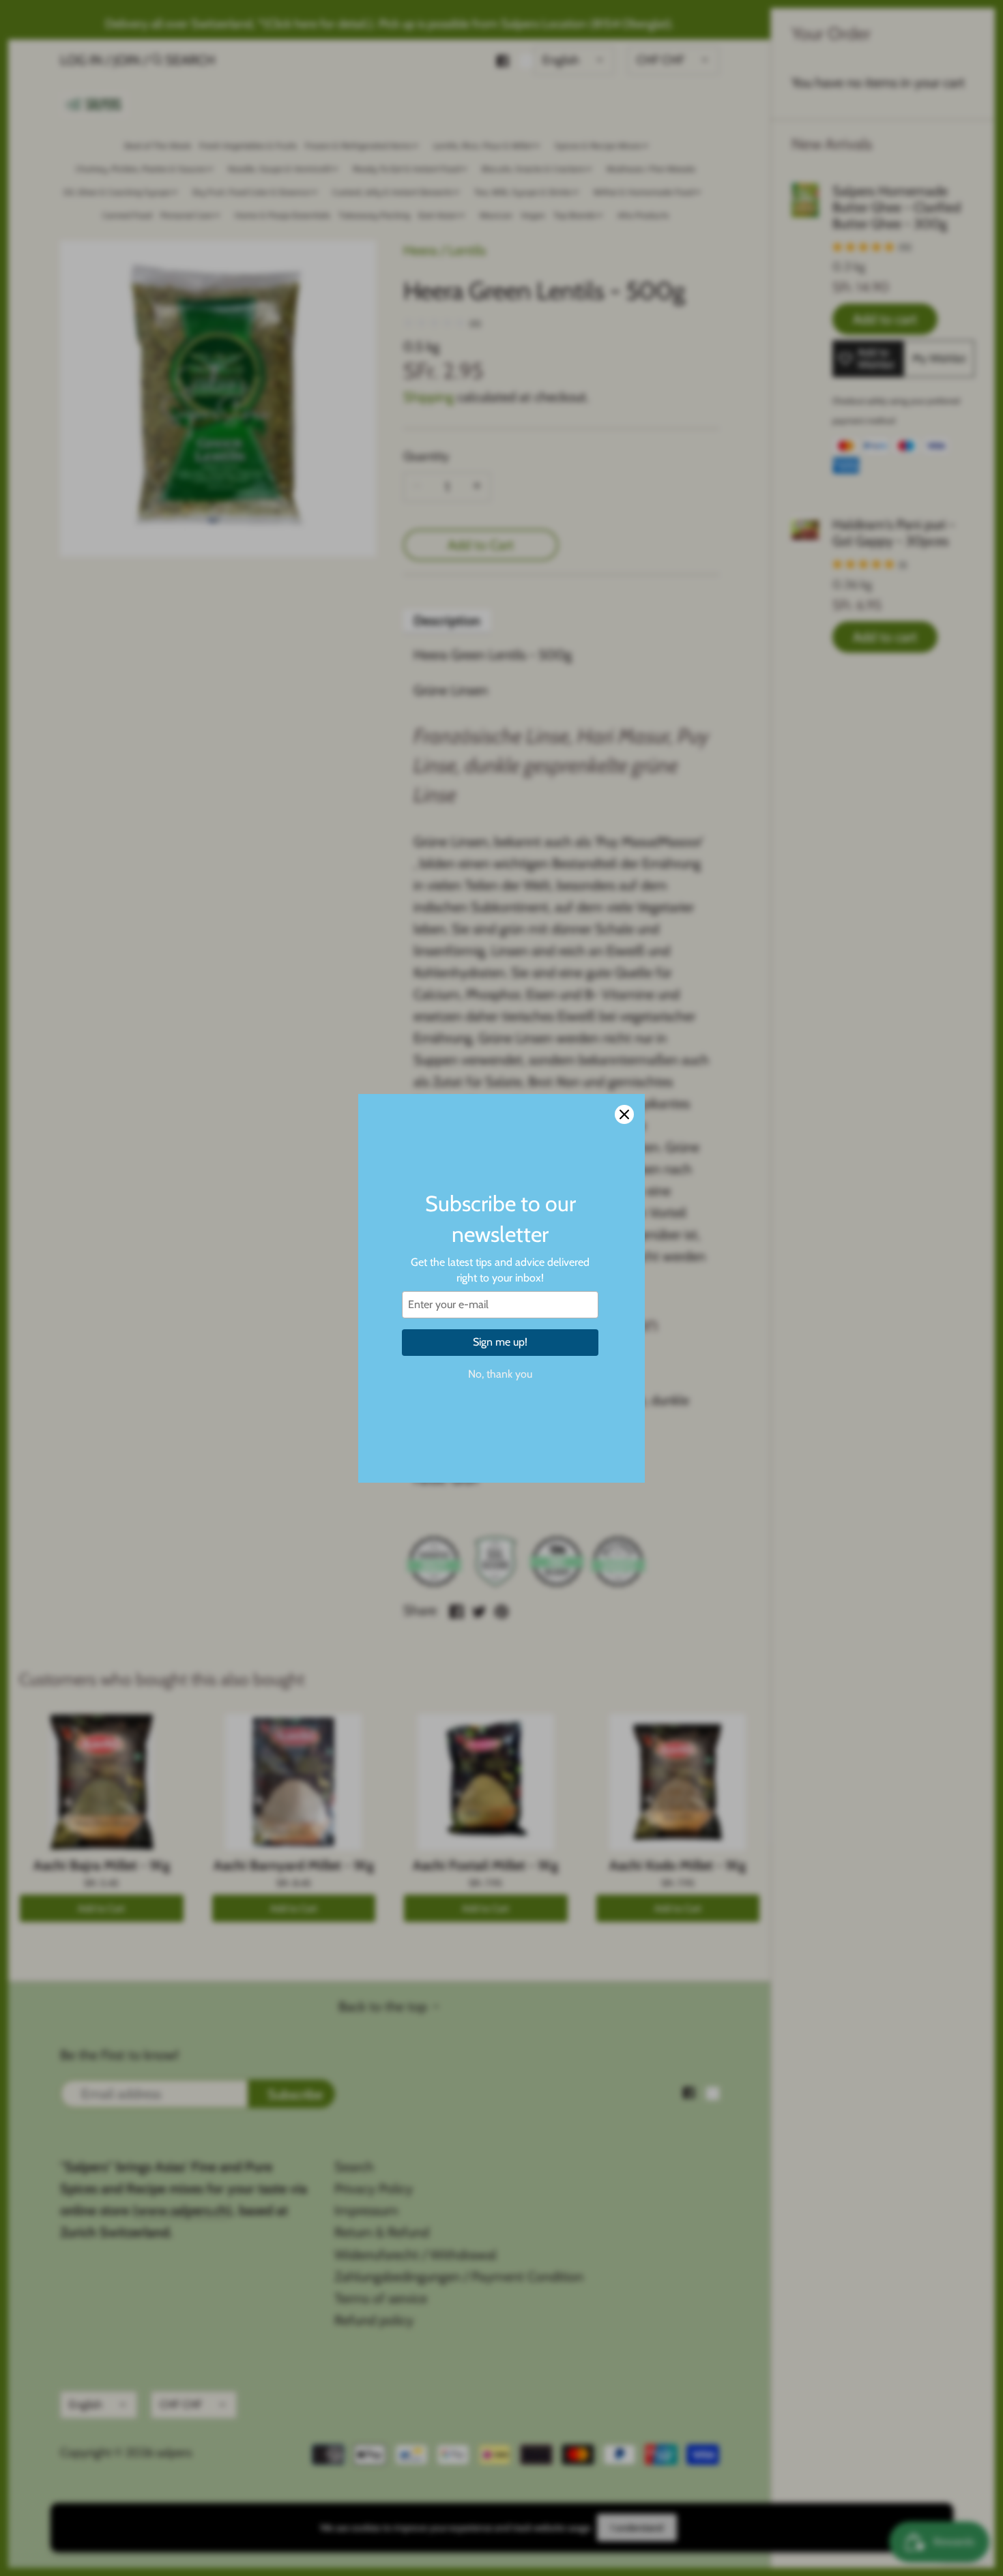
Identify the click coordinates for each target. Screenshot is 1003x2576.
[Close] (624, 1114)
